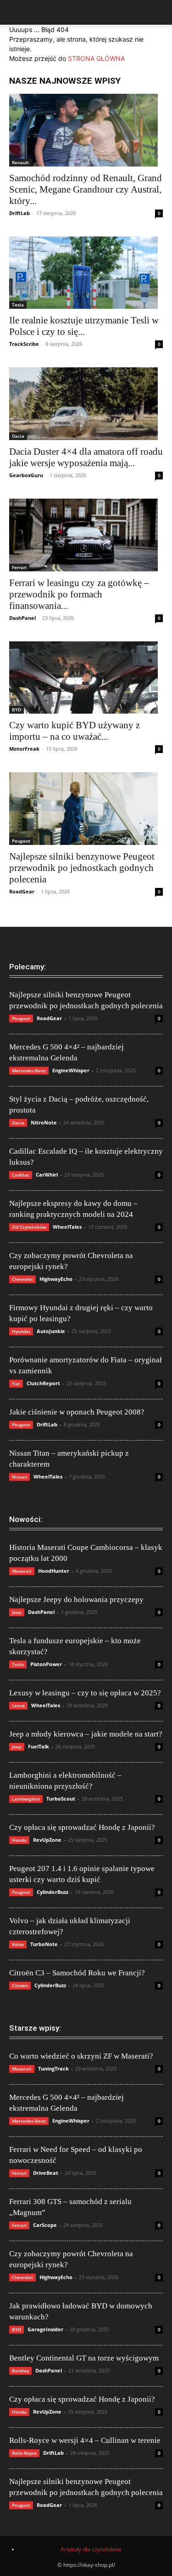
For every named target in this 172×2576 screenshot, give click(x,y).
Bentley (20, 2371)
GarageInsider (45, 2329)
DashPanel (22, 618)
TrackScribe (24, 344)
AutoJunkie (51, 1331)
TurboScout (61, 1799)
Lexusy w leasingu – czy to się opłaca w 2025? (85, 1693)
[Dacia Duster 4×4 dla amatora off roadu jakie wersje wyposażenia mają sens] (86, 404)
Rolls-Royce (24, 2453)
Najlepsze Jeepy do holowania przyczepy (76, 1600)
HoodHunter (54, 1571)
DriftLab (19, 213)
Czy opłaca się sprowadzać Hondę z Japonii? (82, 1827)
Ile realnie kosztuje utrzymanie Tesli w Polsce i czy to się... (84, 326)
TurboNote (44, 1944)
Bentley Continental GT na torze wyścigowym (84, 2358)
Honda (19, 1840)
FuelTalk (39, 1746)
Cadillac (21, 1175)
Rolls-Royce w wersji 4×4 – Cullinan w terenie (85, 2440)
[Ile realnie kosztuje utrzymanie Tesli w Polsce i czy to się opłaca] (86, 273)
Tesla (18, 305)
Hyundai (21, 1331)
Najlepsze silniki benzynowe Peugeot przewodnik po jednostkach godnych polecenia (82, 868)
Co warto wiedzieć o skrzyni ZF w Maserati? (81, 2056)
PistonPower (46, 1664)
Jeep (17, 1612)
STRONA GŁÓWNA (96, 58)
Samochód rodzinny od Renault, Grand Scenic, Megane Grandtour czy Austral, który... (86, 189)
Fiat (16, 1383)
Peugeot (21, 841)
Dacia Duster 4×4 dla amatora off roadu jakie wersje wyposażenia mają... (86, 457)
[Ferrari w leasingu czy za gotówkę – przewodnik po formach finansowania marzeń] (86, 535)
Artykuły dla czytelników (91, 2549)
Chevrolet (22, 1279)
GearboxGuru (26, 475)
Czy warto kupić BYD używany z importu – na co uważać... (75, 731)
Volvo (18, 1944)
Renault (20, 162)
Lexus (18, 1705)
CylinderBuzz (53, 1892)
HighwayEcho (56, 1279)
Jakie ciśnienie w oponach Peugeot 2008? (77, 1412)
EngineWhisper (71, 1070)
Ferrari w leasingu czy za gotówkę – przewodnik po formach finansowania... (79, 594)
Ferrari (19, 567)
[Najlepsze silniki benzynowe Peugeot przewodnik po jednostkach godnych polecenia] (86, 809)
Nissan (19, 1477)
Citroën (20, 1985)
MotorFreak (24, 749)
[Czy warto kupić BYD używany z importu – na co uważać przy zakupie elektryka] (86, 678)
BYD (17, 710)
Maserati (22, 1571)
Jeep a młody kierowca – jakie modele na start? (86, 1734)
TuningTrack (53, 2068)
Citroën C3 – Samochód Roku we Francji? (77, 1973)
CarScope (45, 2225)
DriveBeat (46, 2173)
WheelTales (67, 1227)
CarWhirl (47, 1175)
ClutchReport (43, 1383)
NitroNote (44, 1122)
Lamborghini (26, 1799)
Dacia (18, 436)
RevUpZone (47, 1840)
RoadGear (22, 891)
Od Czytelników (29, 1227)
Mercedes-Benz (29, 1070)
